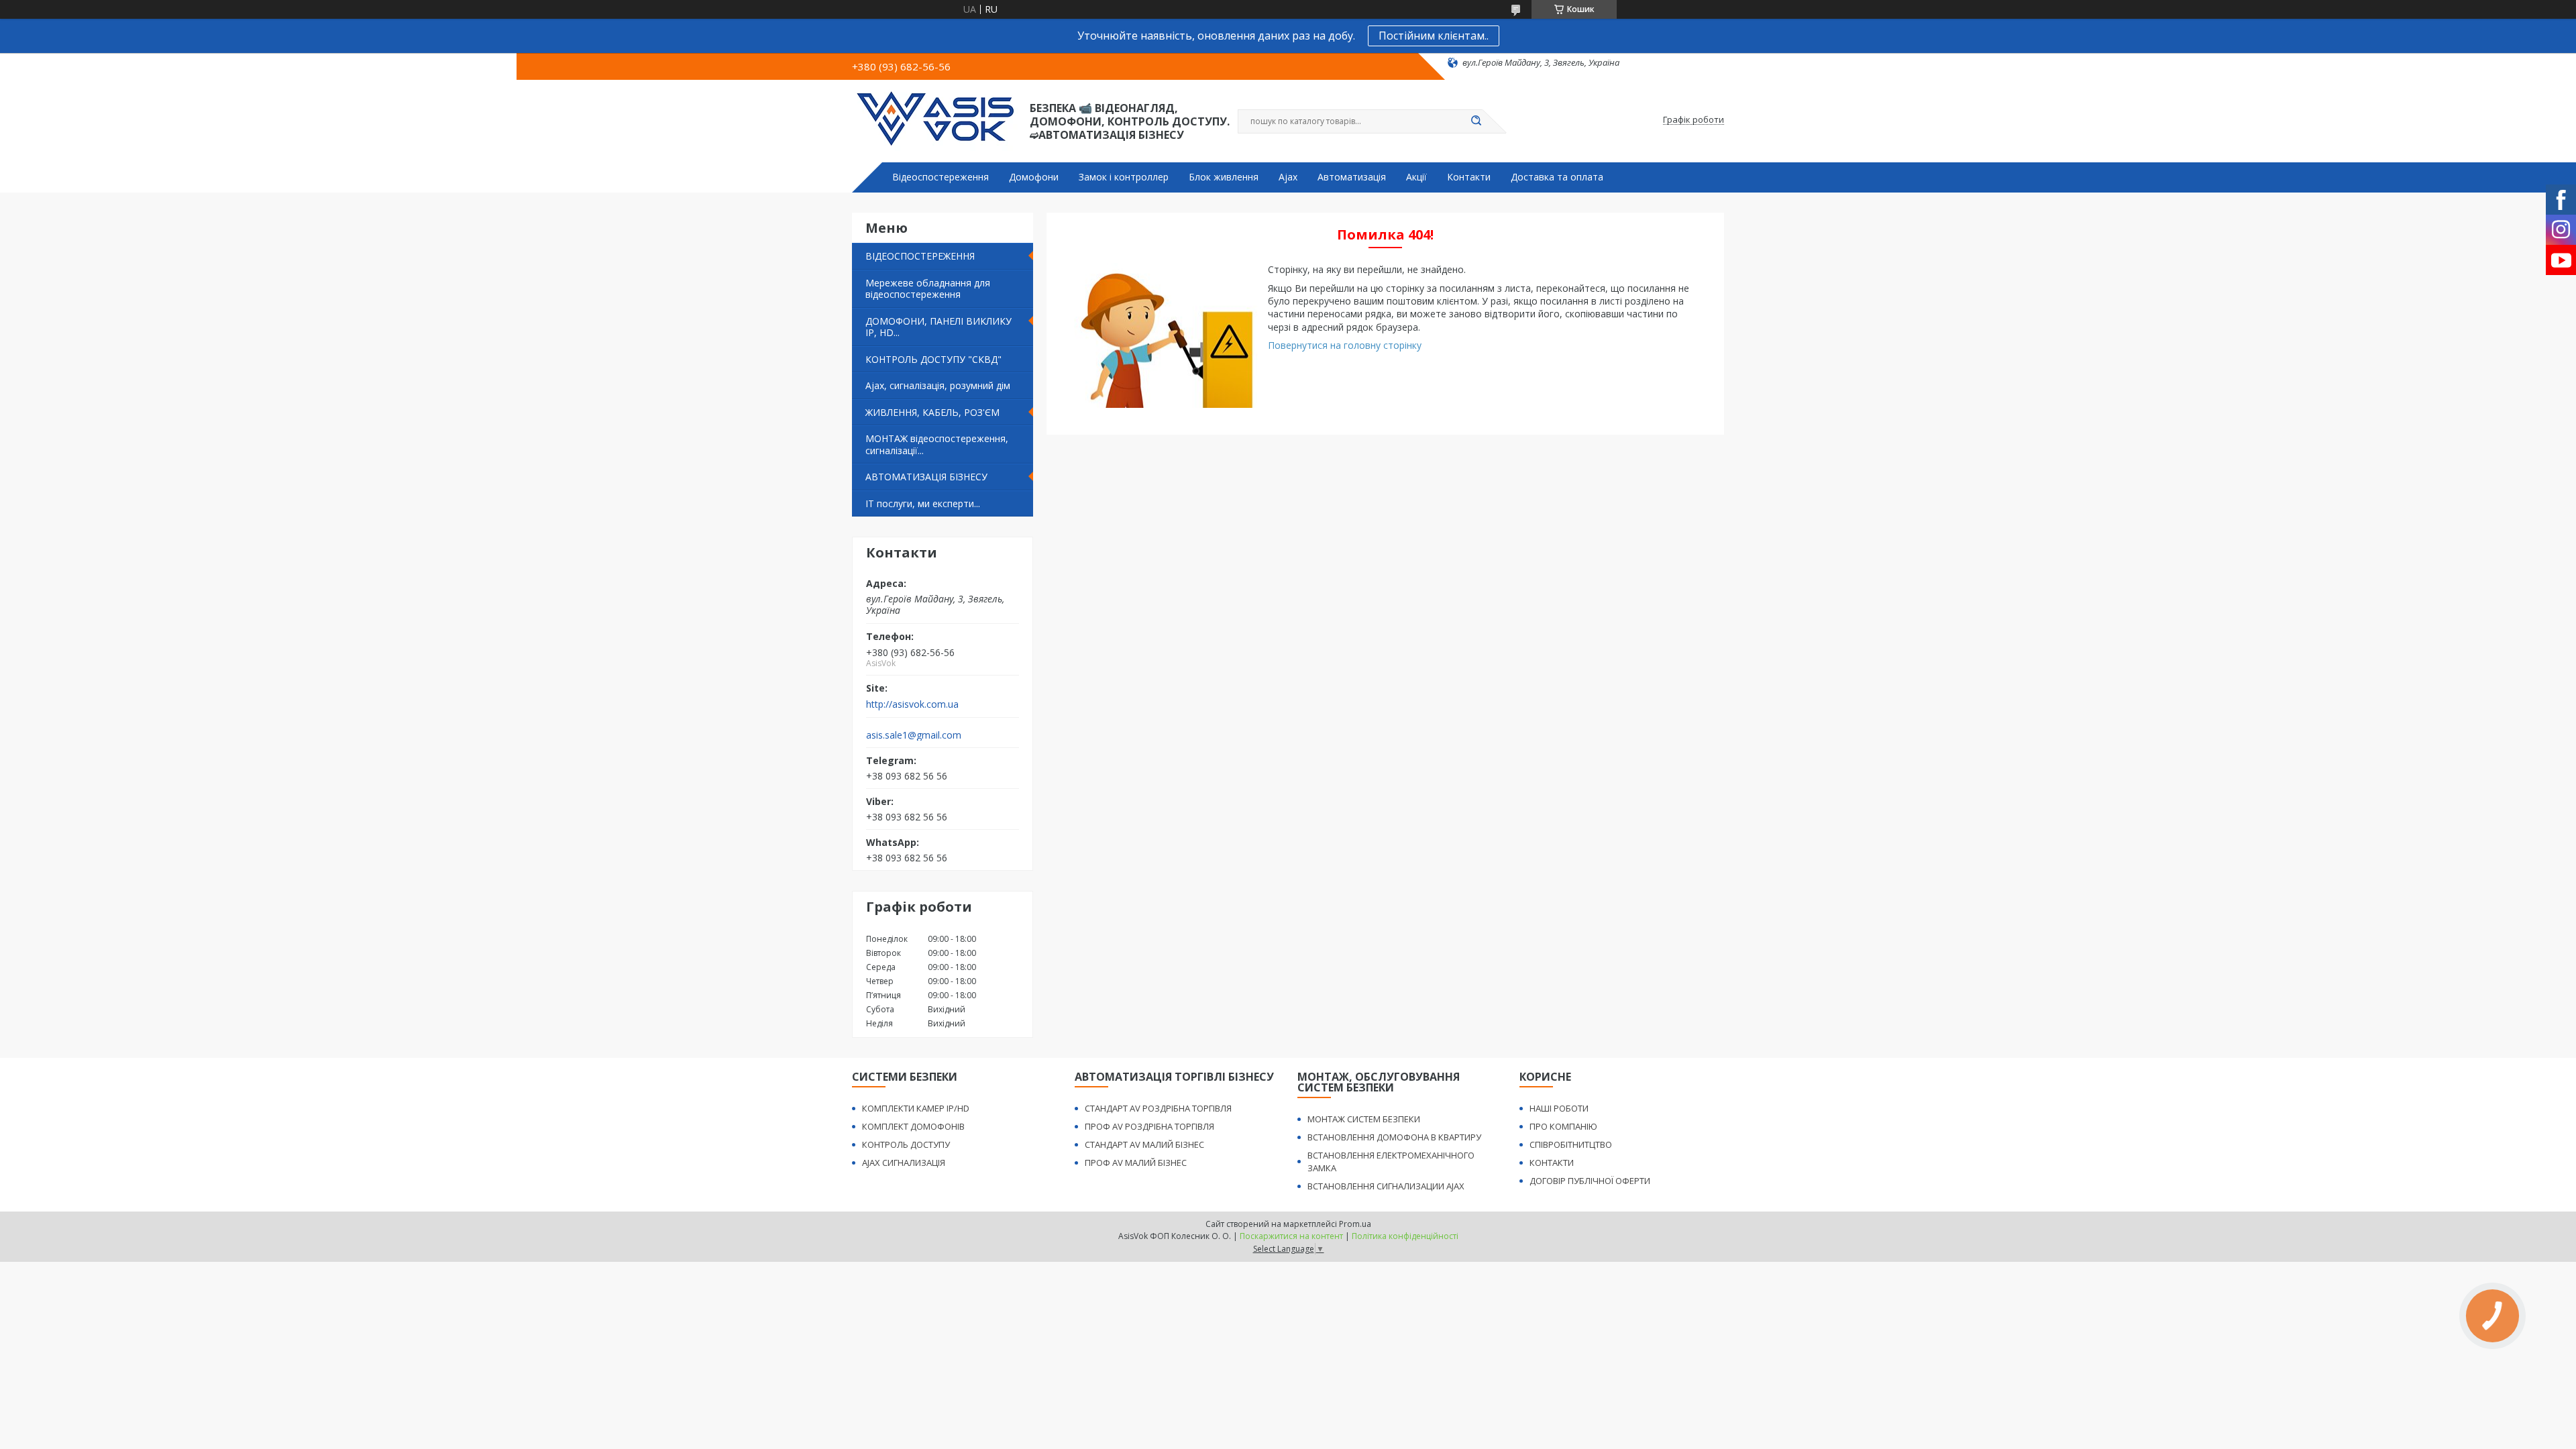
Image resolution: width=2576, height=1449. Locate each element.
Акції (1416, 177)
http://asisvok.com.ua (912, 704)
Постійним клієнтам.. (1434, 36)
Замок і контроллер (1124, 177)
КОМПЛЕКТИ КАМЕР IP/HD (916, 1108)
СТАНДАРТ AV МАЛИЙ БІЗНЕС (1144, 1144)
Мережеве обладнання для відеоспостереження (928, 289)
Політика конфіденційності (1405, 1236)
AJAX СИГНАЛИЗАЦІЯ (904, 1163)
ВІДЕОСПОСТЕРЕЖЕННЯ (920, 256)
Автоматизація (1352, 177)
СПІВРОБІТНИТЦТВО (1571, 1144)
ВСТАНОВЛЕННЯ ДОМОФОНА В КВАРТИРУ (1394, 1137)
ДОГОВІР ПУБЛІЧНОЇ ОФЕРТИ (1590, 1181)
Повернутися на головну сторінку (1345, 345)
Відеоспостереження (941, 177)
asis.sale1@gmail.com (914, 735)
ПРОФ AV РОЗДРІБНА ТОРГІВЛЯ (1149, 1126)
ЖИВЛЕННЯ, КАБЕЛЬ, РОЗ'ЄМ (932, 412)
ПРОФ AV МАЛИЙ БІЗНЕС (1136, 1163)
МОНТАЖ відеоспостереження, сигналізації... (937, 444)
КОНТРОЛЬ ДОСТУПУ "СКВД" (933, 359)
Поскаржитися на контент (1291, 1236)
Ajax (1288, 177)
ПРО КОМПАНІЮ (1563, 1126)
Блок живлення (1224, 177)
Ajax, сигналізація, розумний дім (938, 385)
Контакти (1469, 177)
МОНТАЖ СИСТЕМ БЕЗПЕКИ (1364, 1119)
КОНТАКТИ (1552, 1163)
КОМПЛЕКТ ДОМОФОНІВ (913, 1126)
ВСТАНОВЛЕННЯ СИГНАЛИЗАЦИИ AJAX (1386, 1186)
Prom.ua (1355, 1224)
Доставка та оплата (1557, 177)
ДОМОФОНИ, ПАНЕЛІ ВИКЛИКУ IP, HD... (938, 327)
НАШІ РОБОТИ (1559, 1108)
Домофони (1034, 177)
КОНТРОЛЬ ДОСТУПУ (906, 1144)
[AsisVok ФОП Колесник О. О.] (935, 120)
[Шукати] (1476, 121)
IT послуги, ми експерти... (923, 503)
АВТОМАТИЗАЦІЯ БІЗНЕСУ (926, 477)
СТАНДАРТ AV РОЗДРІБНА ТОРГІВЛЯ (1158, 1108)
